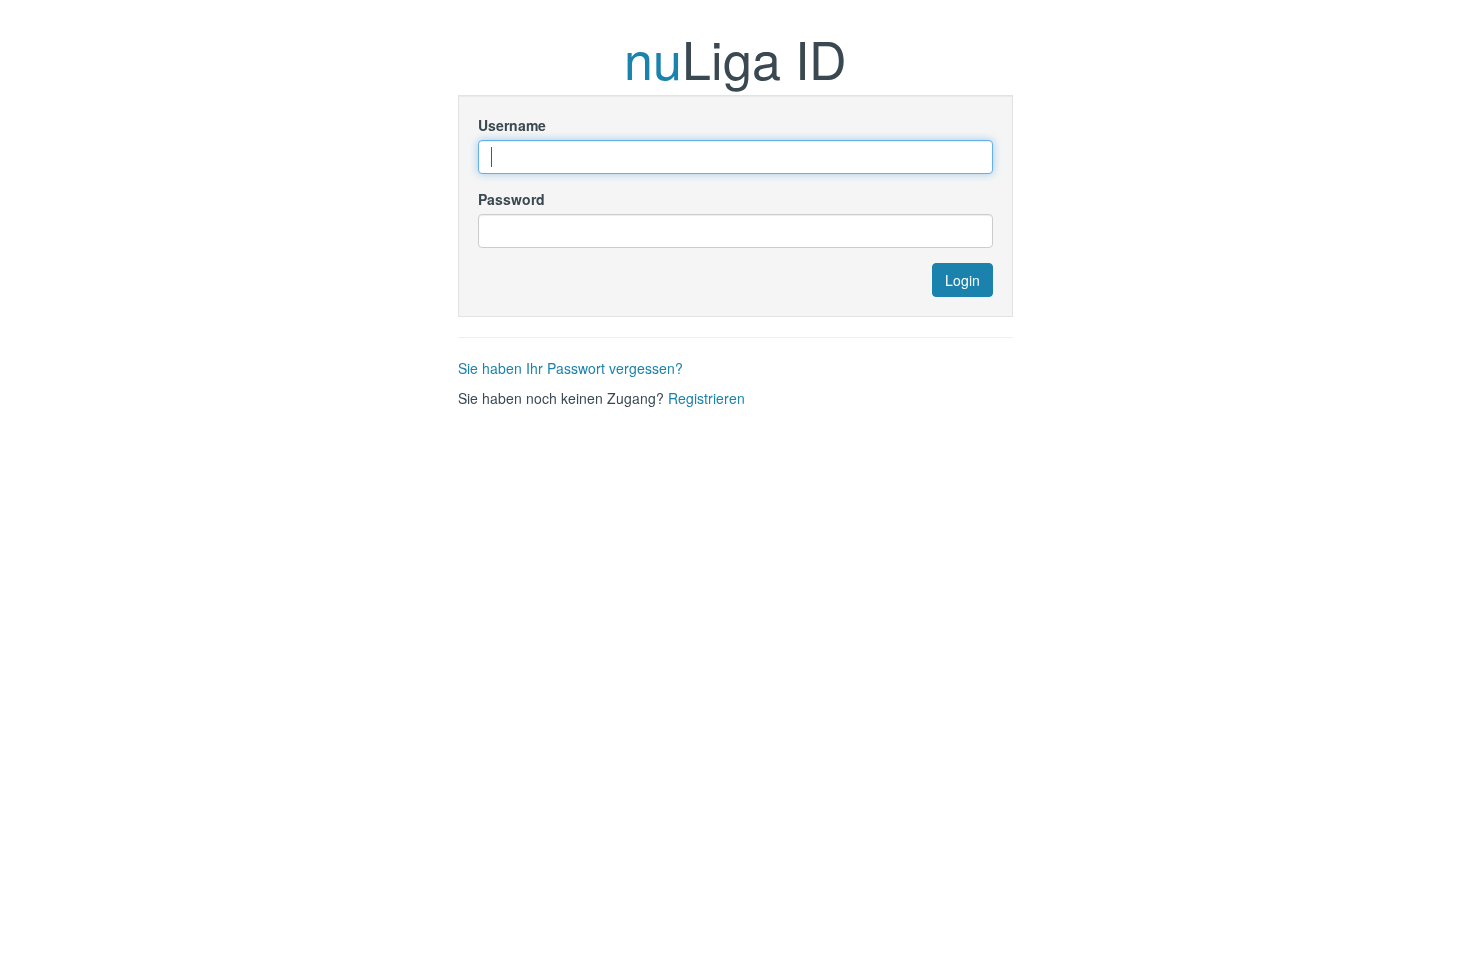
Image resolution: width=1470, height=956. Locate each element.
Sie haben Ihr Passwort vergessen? (570, 368)
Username (512, 125)
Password (511, 199)
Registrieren (706, 398)
